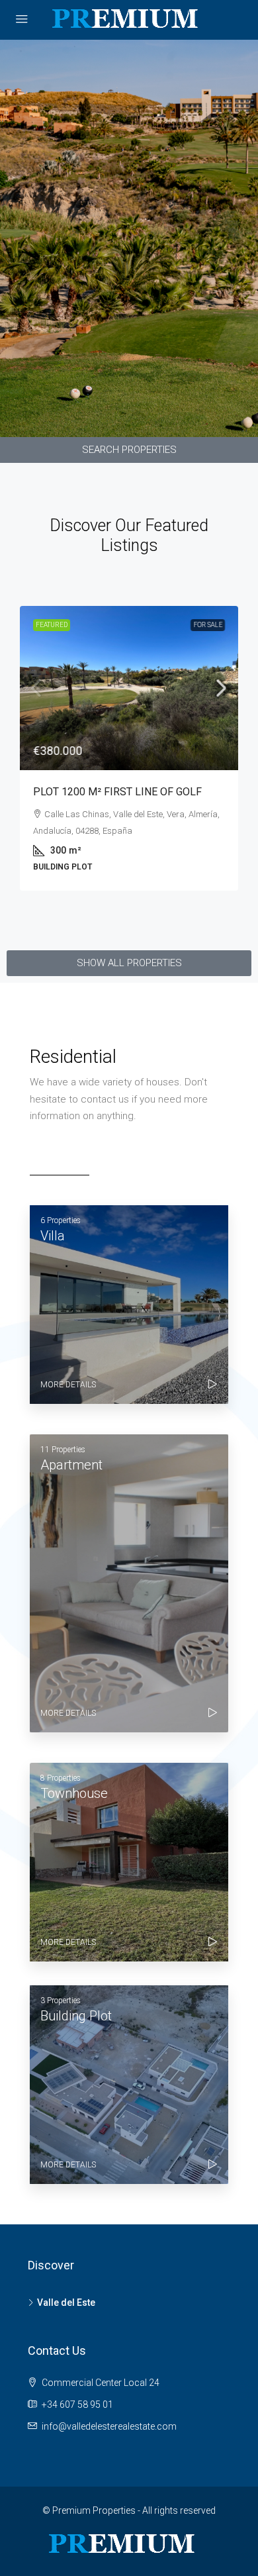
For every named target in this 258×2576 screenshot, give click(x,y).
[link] (129, 688)
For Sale (208, 625)
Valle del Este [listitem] (66, 2303)
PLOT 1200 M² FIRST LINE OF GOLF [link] (117, 792)
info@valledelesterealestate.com (109, 2426)
